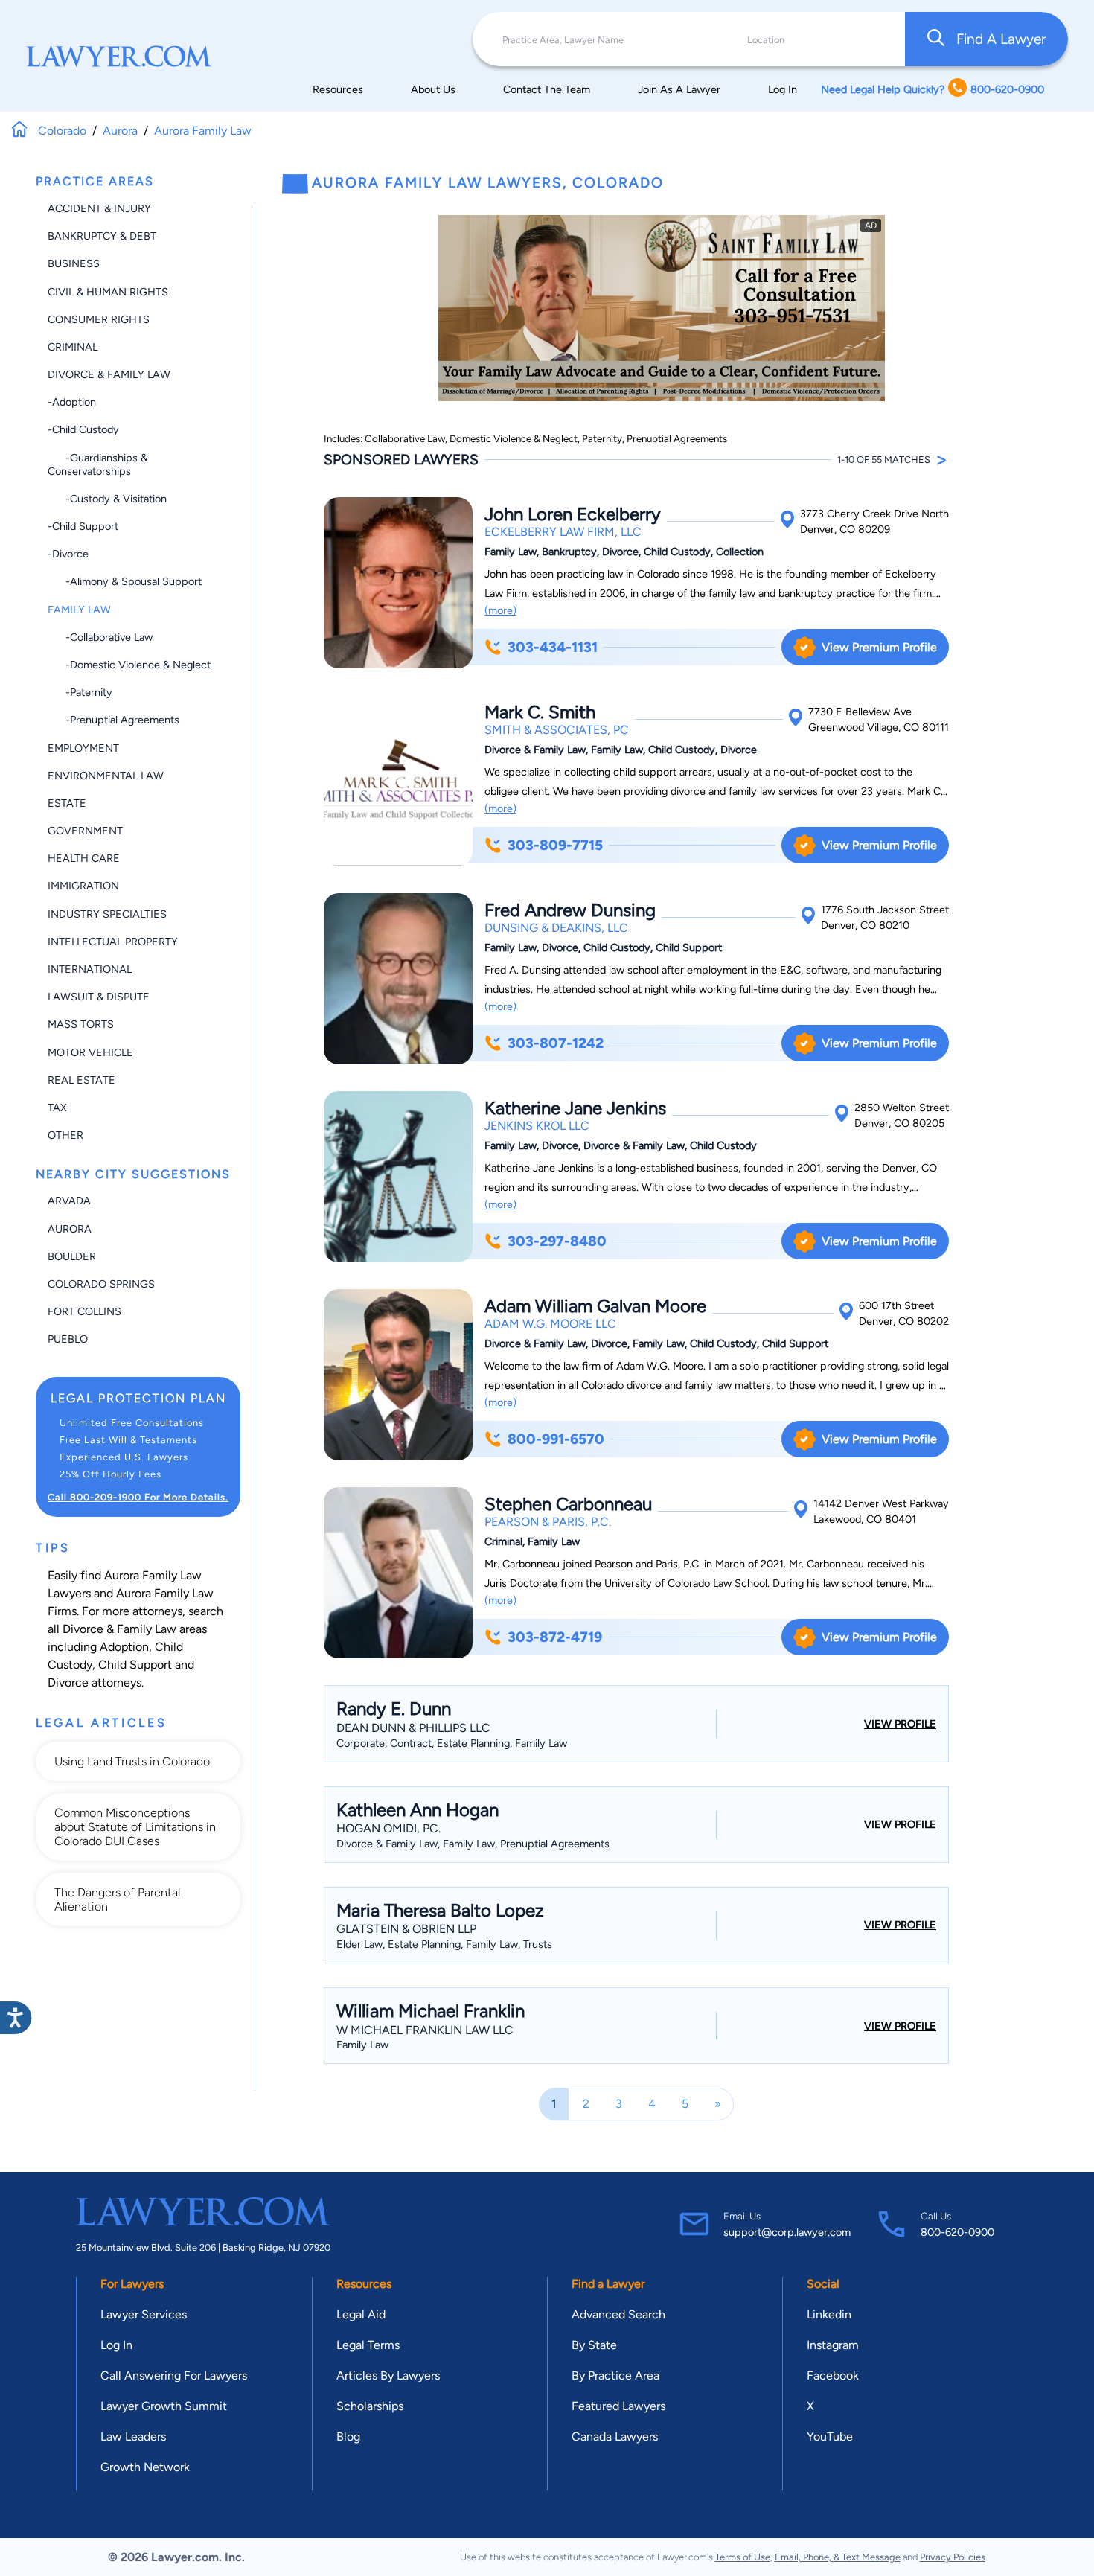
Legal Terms (368, 2345)
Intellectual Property (113, 942)
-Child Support (83, 526)
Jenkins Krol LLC (537, 1126)
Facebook (833, 2375)
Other (65, 1135)
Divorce (68, 1682)
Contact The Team (547, 89)
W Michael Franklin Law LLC (425, 2030)
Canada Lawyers (615, 2436)
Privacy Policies (953, 2557)
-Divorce (68, 554)
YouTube (830, 2436)
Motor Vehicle (90, 1052)
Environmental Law (106, 776)
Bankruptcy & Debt (102, 236)
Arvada (69, 1201)
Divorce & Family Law (109, 374)
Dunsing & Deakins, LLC (556, 928)
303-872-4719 (555, 1637)
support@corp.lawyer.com (787, 2232)
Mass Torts (81, 1024)
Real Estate (81, 1080)
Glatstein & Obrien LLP (406, 1929)
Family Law (79, 610)
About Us (433, 89)
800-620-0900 (957, 2232)
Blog (348, 2436)
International (90, 969)
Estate (67, 803)
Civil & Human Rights (108, 292)
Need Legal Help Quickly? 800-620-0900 (933, 89)
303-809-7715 (555, 845)
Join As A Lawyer (679, 89)
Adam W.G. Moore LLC (550, 1324)
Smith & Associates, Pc (557, 730)
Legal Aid (361, 2314)
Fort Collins (84, 1311)
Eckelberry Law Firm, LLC (563, 532)
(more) (500, 610)
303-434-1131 (553, 647)
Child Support (135, 1665)
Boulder (72, 1256)
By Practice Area (615, 2375)
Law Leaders (133, 2436)
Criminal (73, 347)
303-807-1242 (556, 1043)
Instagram (833, 2345)
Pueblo (68, 1339)
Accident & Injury (99, 208)
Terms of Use (743, 2557)
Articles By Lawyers (388, 2375)
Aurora (70, 1229)
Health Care (84, 858)
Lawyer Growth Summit (164, 2406)
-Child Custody (83, 429)
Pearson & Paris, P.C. (548, 1522)
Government (85, 831)
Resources (338, 89)
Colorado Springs (101, 1284)
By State (594, 2345)
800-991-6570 (556, 1439)
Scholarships (370, 2406)
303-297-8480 (557, 1241)
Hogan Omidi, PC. (388, 1828)
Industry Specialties (107, 914)
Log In (783, 89)
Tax (57, 1108)
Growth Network (145, 2467)
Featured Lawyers (618, 2406)
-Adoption (72, 402)
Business (74, 263)
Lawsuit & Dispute (99, 997)
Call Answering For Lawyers (174, 2375)
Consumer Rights (99, 319)
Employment (83, 748)
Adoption (124, 1647)
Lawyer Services (144, 2314)
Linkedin (829, 2314)
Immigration (83, 886)
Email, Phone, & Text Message (838, 2557)
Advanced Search (618, 2314)
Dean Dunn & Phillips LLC (413, 1728)
